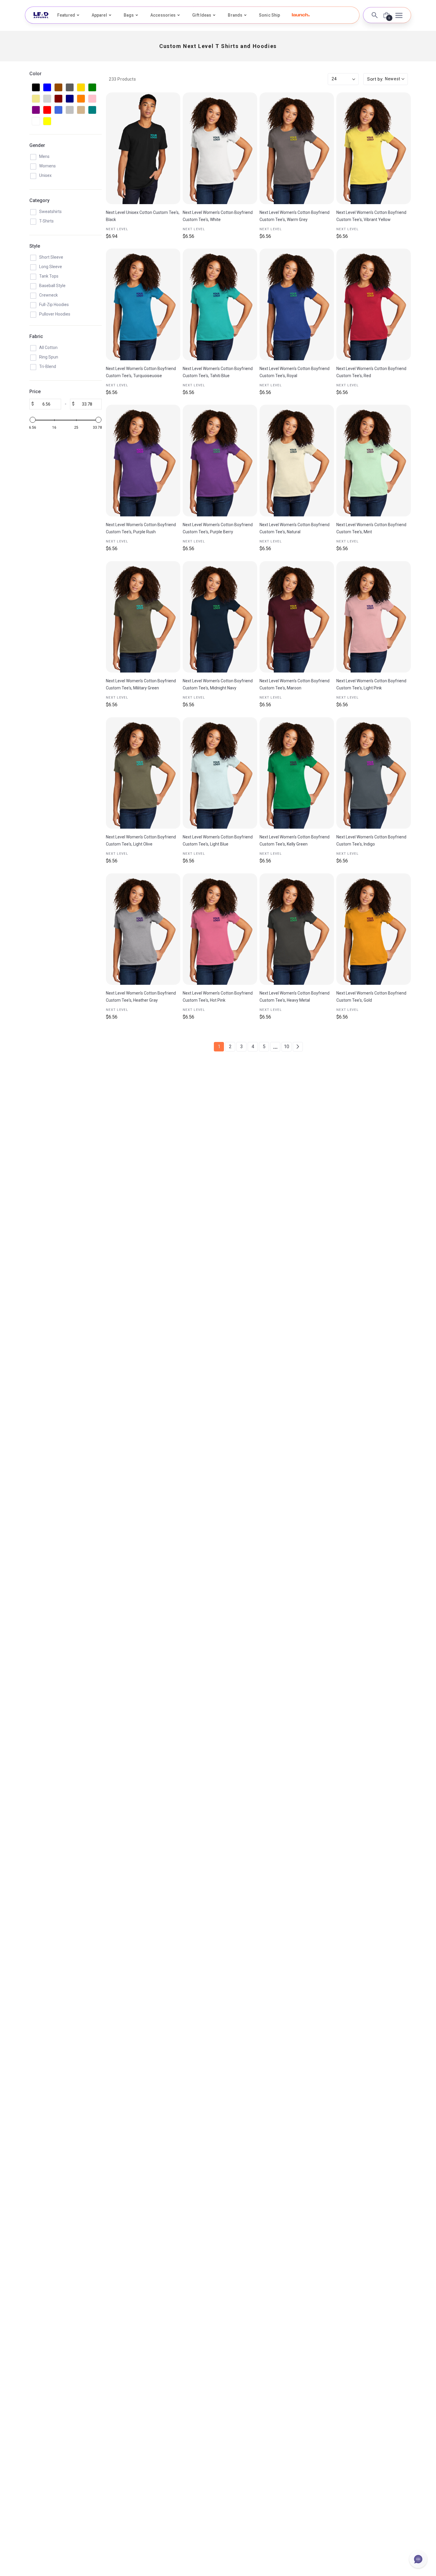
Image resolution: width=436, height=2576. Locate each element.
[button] (301, 15)
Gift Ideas (202, 15)
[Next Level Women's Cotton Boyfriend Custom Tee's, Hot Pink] (220, 929)
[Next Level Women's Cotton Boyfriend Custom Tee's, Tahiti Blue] (220, 304)
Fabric (36, 336)
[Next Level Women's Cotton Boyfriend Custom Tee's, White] (220, 148)
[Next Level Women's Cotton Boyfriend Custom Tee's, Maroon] (297, 617)
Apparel (99, 15)
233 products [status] (122, 79)
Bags (129, 15)
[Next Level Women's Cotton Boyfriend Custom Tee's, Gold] (374, 929)
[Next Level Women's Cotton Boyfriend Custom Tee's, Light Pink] (374, 617)
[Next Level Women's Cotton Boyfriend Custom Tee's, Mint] (374, 461)
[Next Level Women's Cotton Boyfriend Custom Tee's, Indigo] (374, 773)
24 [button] (334, 79)
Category (39, 200)
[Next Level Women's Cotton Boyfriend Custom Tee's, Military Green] (143, 617)
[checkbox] (36, 87)
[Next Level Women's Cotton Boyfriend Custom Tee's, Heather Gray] (143, 929)
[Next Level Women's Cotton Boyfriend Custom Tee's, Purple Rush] (143, 461)
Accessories (163, 15)
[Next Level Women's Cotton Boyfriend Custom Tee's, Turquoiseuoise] (143, 304)
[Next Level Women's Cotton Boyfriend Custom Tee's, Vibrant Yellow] (374, 148)
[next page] (298, 1047)
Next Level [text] (117, 229)
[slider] (33, 420)
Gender (37, 145)
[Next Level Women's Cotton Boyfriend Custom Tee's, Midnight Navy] (220, 617)
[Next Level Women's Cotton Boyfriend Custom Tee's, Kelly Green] (297, 773)
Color (35, 74)
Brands (235, 15)
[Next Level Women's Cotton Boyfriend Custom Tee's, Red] (374, 304)
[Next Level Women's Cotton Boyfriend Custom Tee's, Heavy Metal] (297, 929)
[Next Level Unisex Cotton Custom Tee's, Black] (143, 148)
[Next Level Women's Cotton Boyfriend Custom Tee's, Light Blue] (220, 773)
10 (287, 1047)
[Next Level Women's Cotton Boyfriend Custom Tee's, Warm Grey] (297, 148)
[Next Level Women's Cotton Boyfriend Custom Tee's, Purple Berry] (220, 461)
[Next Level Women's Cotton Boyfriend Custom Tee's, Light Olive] (143, 773)
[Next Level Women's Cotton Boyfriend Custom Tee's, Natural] (297, 461)
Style (35, 246)
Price (35, 392)
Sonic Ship (269, 15)
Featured (66, 15)
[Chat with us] (418, 2559)
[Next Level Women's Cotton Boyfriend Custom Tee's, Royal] (297, 304)
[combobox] (386, 79)
